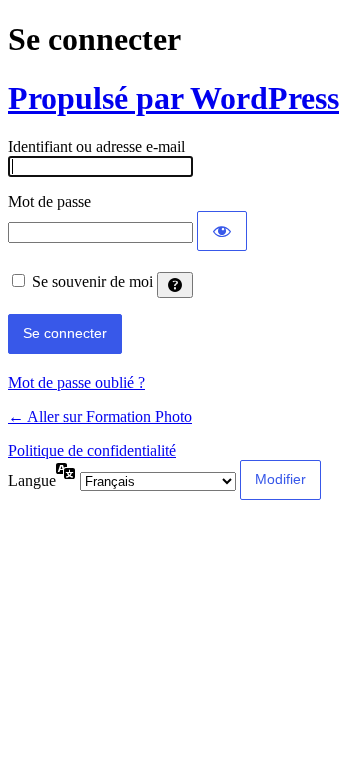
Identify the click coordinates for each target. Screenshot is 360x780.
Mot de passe (49, 201)
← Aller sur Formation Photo (100, 416)
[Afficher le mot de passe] (222, 231)
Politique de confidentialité (92, 450)
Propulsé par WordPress (173, 98)
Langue (32, 480)
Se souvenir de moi (92, 281)
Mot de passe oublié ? (76, 382)
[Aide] (175, 285)
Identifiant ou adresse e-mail (96, 146)
